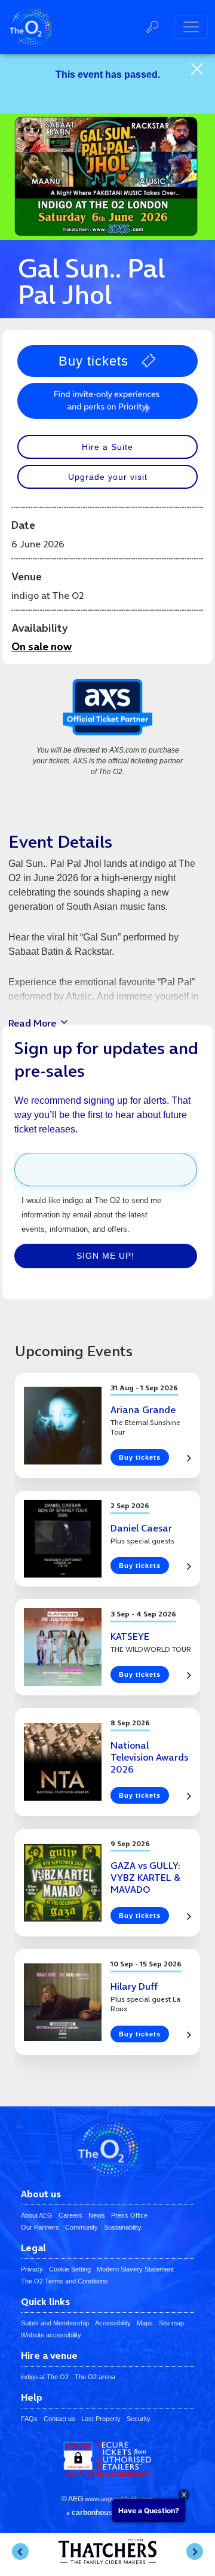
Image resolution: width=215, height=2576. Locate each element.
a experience (107, 2513)
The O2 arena (95, 2377)
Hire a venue (49, 2356)
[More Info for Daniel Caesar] (63, 1539)
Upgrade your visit (108, 477)
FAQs (29, 2419)
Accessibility (113, 2323)
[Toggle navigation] (191, 27)
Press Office (129, 2215)
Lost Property (101, 2419)
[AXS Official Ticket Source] (107, 712)
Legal (33, 2248)
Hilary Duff (134, 1986)
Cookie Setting (70, 2269)
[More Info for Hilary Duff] (63, 2002)
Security (139, 2419)
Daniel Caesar (141, 1528)
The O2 (30, 27)
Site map (171, 2323)
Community (82, 2227)
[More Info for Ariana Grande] (63, 1426)
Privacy (32, 2269)
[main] (107, 1080)
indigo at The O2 (45, 2377)
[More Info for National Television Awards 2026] (63, 1762)
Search (152, 27)
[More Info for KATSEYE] (63, 1647)
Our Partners (40, 2227)
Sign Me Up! (105, 1256)
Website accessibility (51, 2335)
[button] (20, 2551)
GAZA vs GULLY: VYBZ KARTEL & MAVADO (145, 1877)
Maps (145, 2323)
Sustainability (123, 2227)
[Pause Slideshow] (30, 2522)
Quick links (45, 2302)
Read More (32, 1023)
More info (185, 1459)
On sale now (42, 646)
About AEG (37, 2215)
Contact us (59, 2419)
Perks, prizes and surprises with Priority (107, 401)
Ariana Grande (143, 1409)
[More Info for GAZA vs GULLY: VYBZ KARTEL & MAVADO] (63, 1883)
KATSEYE (130, 1636)
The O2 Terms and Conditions (64, 2281)
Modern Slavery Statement (135, 2269)
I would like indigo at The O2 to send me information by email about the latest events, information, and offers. (91, 1215)
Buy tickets (93, 361)
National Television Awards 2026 (149, 1757)
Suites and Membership (55, 2323)
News (97, 2215)
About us (41, 2194)
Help (32, 2398)
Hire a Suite (107, 447)
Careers (70, 2215)
